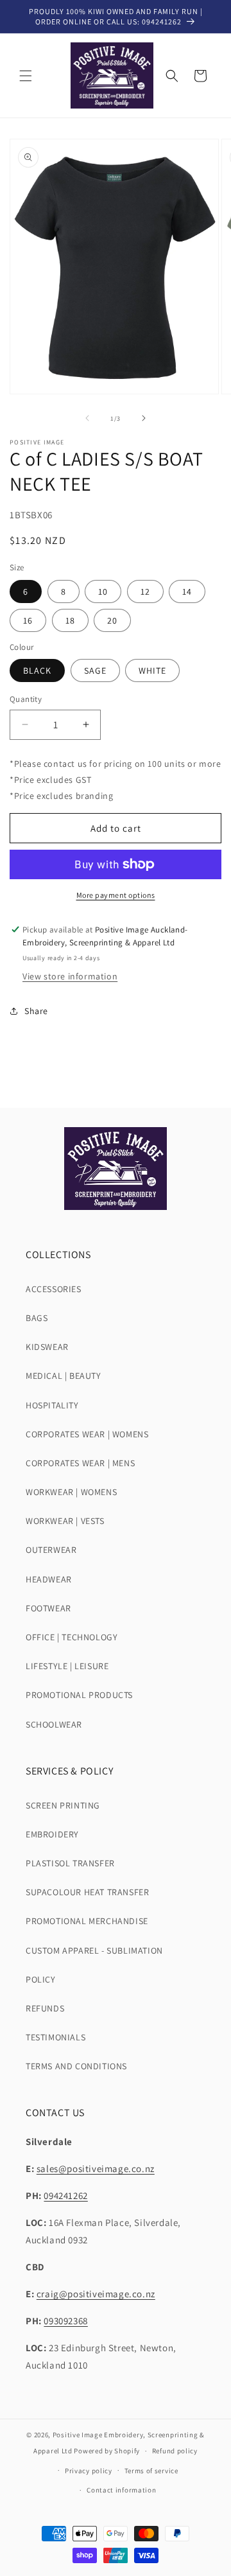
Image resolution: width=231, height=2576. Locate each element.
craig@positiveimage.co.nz (96, 2294)
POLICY (41, 1979)
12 (145, 591)
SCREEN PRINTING (63, 1805)
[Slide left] (87, 418)
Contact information (121, 2490)
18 (70, 620)
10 (103, 591)
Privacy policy (89, 2471)
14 (187, 591)
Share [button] (36, 1011)
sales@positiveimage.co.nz (96, 2169)
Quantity (26, 699)
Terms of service (151, 2471)
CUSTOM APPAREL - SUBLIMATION (94, 1950)
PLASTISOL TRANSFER (70, 1863)
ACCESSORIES (54, 1289)
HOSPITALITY (52, 1405)
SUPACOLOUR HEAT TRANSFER (87, 1892)
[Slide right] (144, 418)
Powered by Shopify (107, 2451)
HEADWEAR (49, 1579)
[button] (26, 76)
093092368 (65, 2321)
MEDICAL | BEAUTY (64, 1376)
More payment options (116, 895)
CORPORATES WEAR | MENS (80, 1463)
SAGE (95, 670)
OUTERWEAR (51, 1550)
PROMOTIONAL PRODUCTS (79, 1695)
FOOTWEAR (48, 1608)
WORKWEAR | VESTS (65, 1521)
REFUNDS (45, 2008)
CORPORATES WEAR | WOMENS (87, 1434)
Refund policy (175, 2451)
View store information (70, 976)
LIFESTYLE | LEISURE (67, 1666)
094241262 (65, 2195)
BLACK (37, 670)
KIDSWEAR (47, 1347)
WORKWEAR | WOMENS (71, 1492)
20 (112, 620)
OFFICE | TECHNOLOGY (72, 1637)
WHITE (152, 670)
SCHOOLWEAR (54, 1724)
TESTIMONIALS (56, 2037)
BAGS (37, 1318)
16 (28, 620)
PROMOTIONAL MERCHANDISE (87, 1921)
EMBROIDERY (52, 1834)
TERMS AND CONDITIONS (76, 2066)
